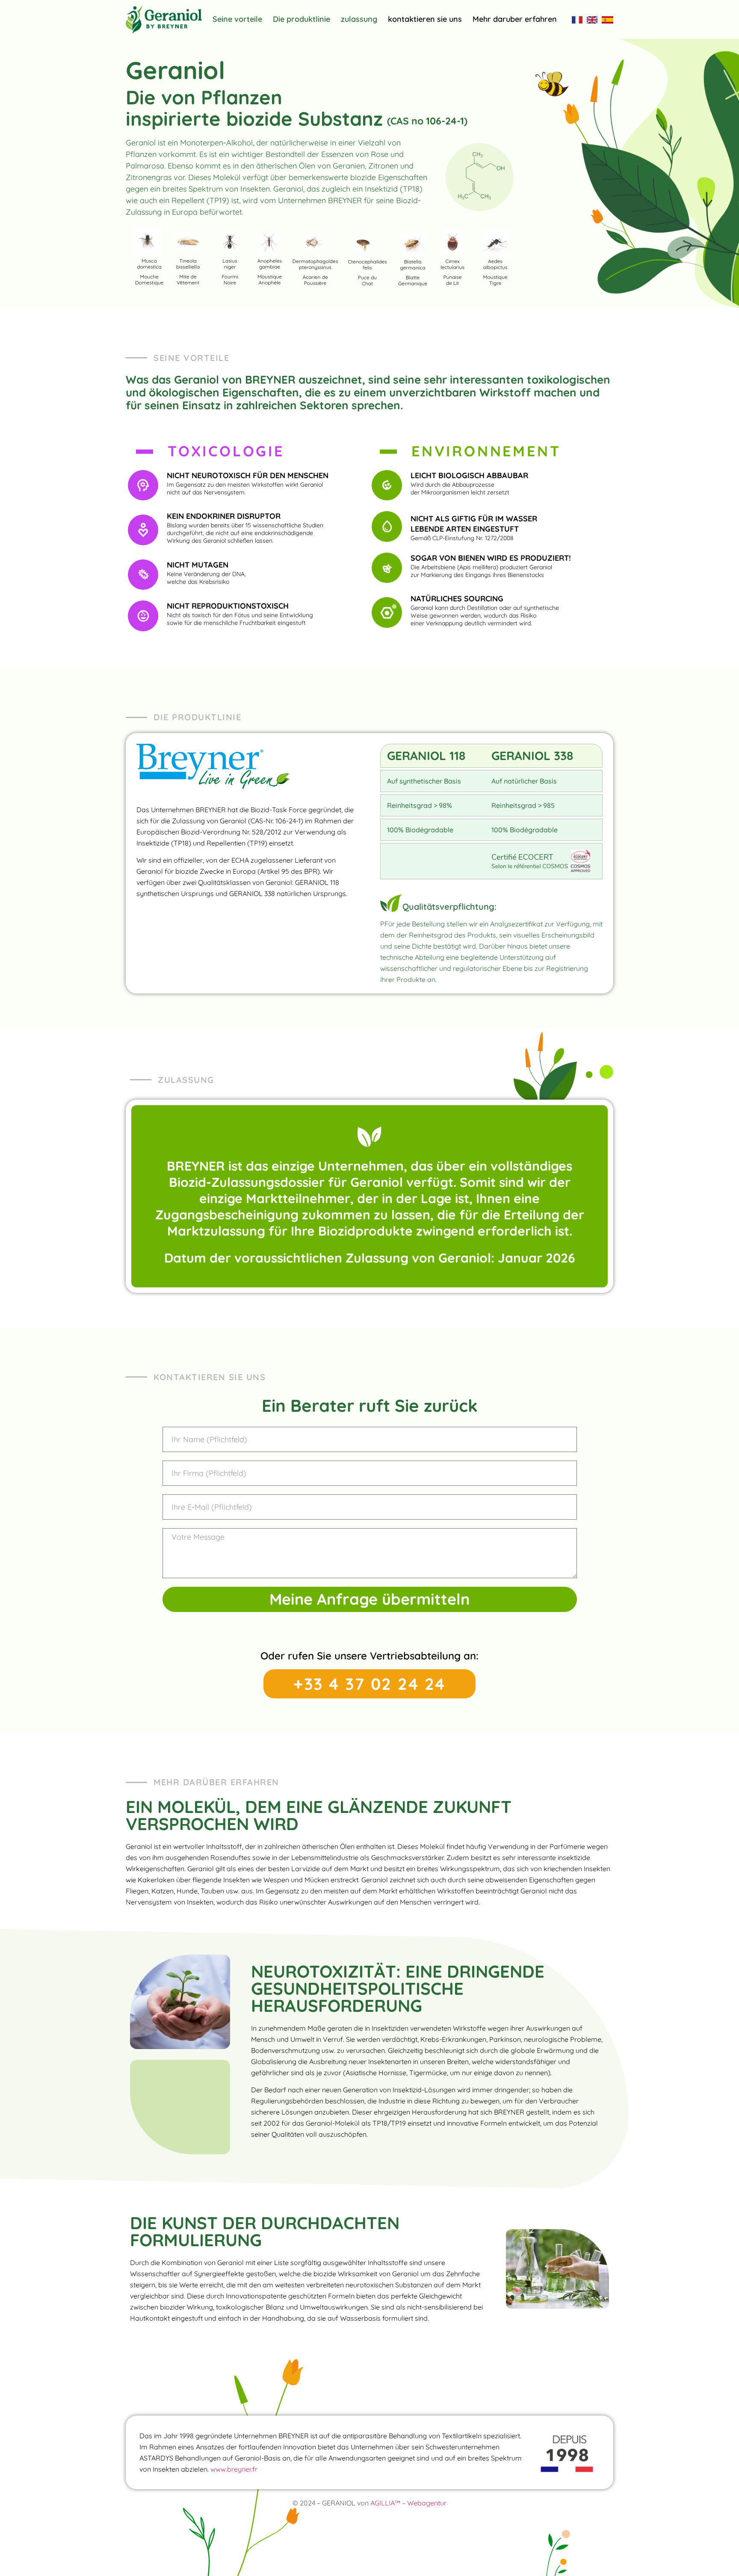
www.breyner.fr (234, 2469)
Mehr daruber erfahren (515, 19)
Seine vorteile (237, 19)
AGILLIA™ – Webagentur (408, 2503)
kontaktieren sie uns (425, 19)
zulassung (359, 19)
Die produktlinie (302, 19)
